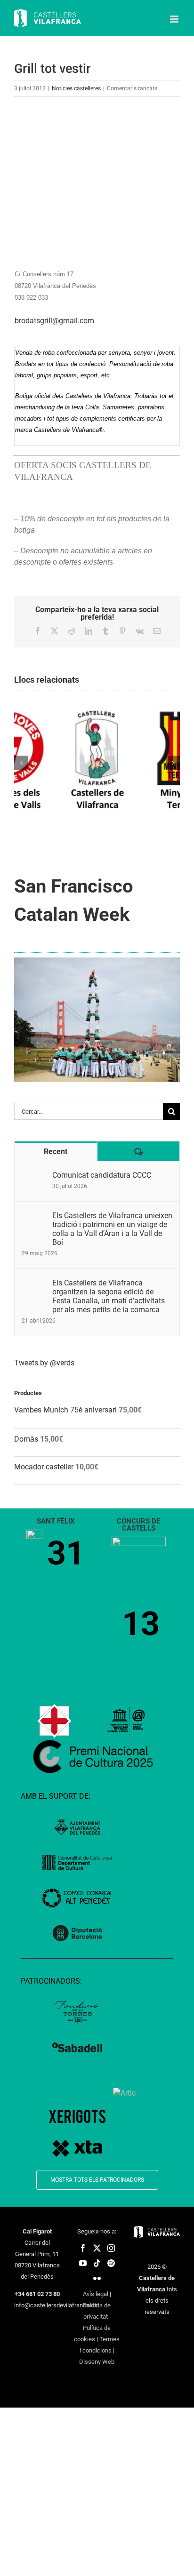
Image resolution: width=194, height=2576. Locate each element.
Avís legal (96, 2294)
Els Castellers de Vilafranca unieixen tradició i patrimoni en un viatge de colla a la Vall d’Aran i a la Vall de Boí (112, 1229)
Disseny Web (97, 2362)
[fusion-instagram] (111, 2248)
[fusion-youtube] (83, 2263)
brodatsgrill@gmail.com (54, 321)
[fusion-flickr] (97, 2278)
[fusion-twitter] (97, 2248)
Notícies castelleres (76, 88)
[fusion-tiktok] (97, 2263)
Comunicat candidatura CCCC (102, 1175)
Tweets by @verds (44, 1363)
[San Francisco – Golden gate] (97, 961)
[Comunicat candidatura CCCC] (34, 1176)
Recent (56, 1152)
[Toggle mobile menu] (175, 19)
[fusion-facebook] (83, 2248)
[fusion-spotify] (111, 2263)
